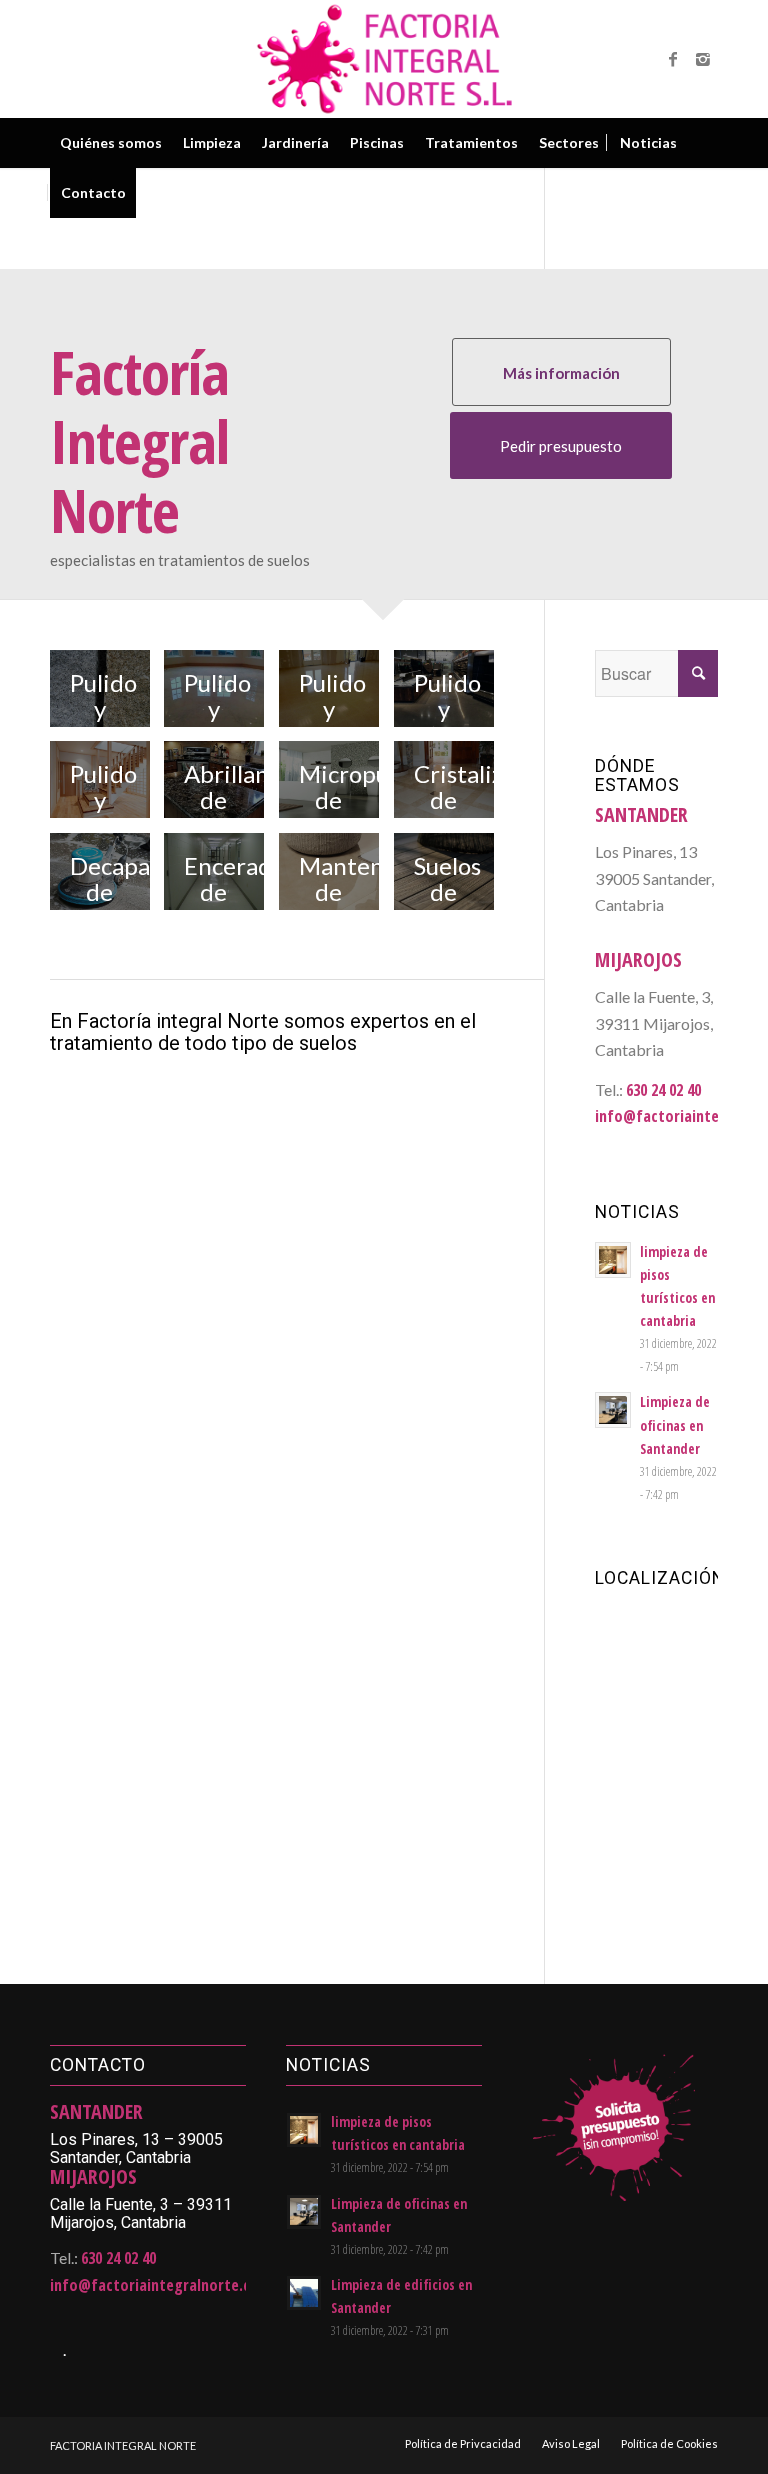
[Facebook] (673, 59)
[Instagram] (703, 59)
